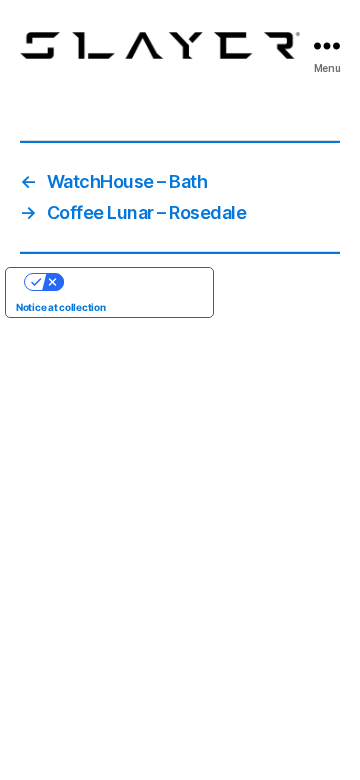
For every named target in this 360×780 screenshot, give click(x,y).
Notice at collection (61, 307)
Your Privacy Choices (129, 282)
